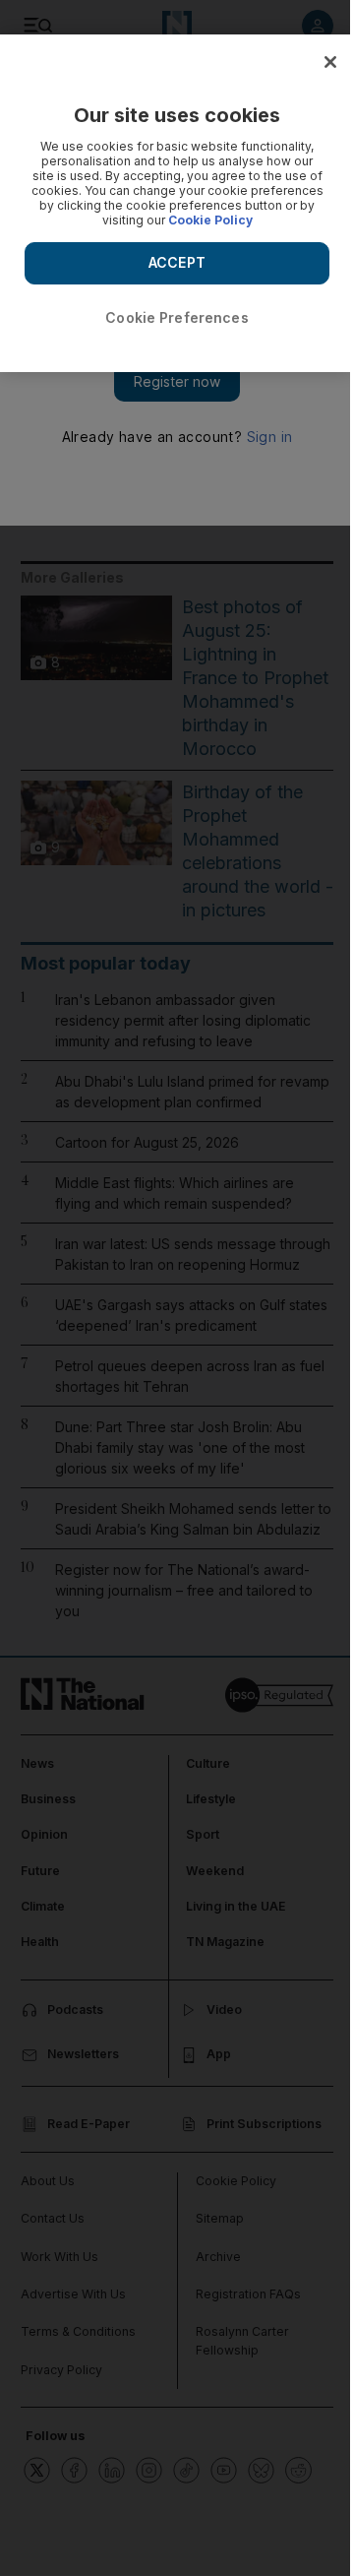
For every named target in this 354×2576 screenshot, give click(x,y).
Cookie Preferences (177, 317)
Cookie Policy (210, 220)
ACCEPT (177, 262)
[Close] (330, 62)
